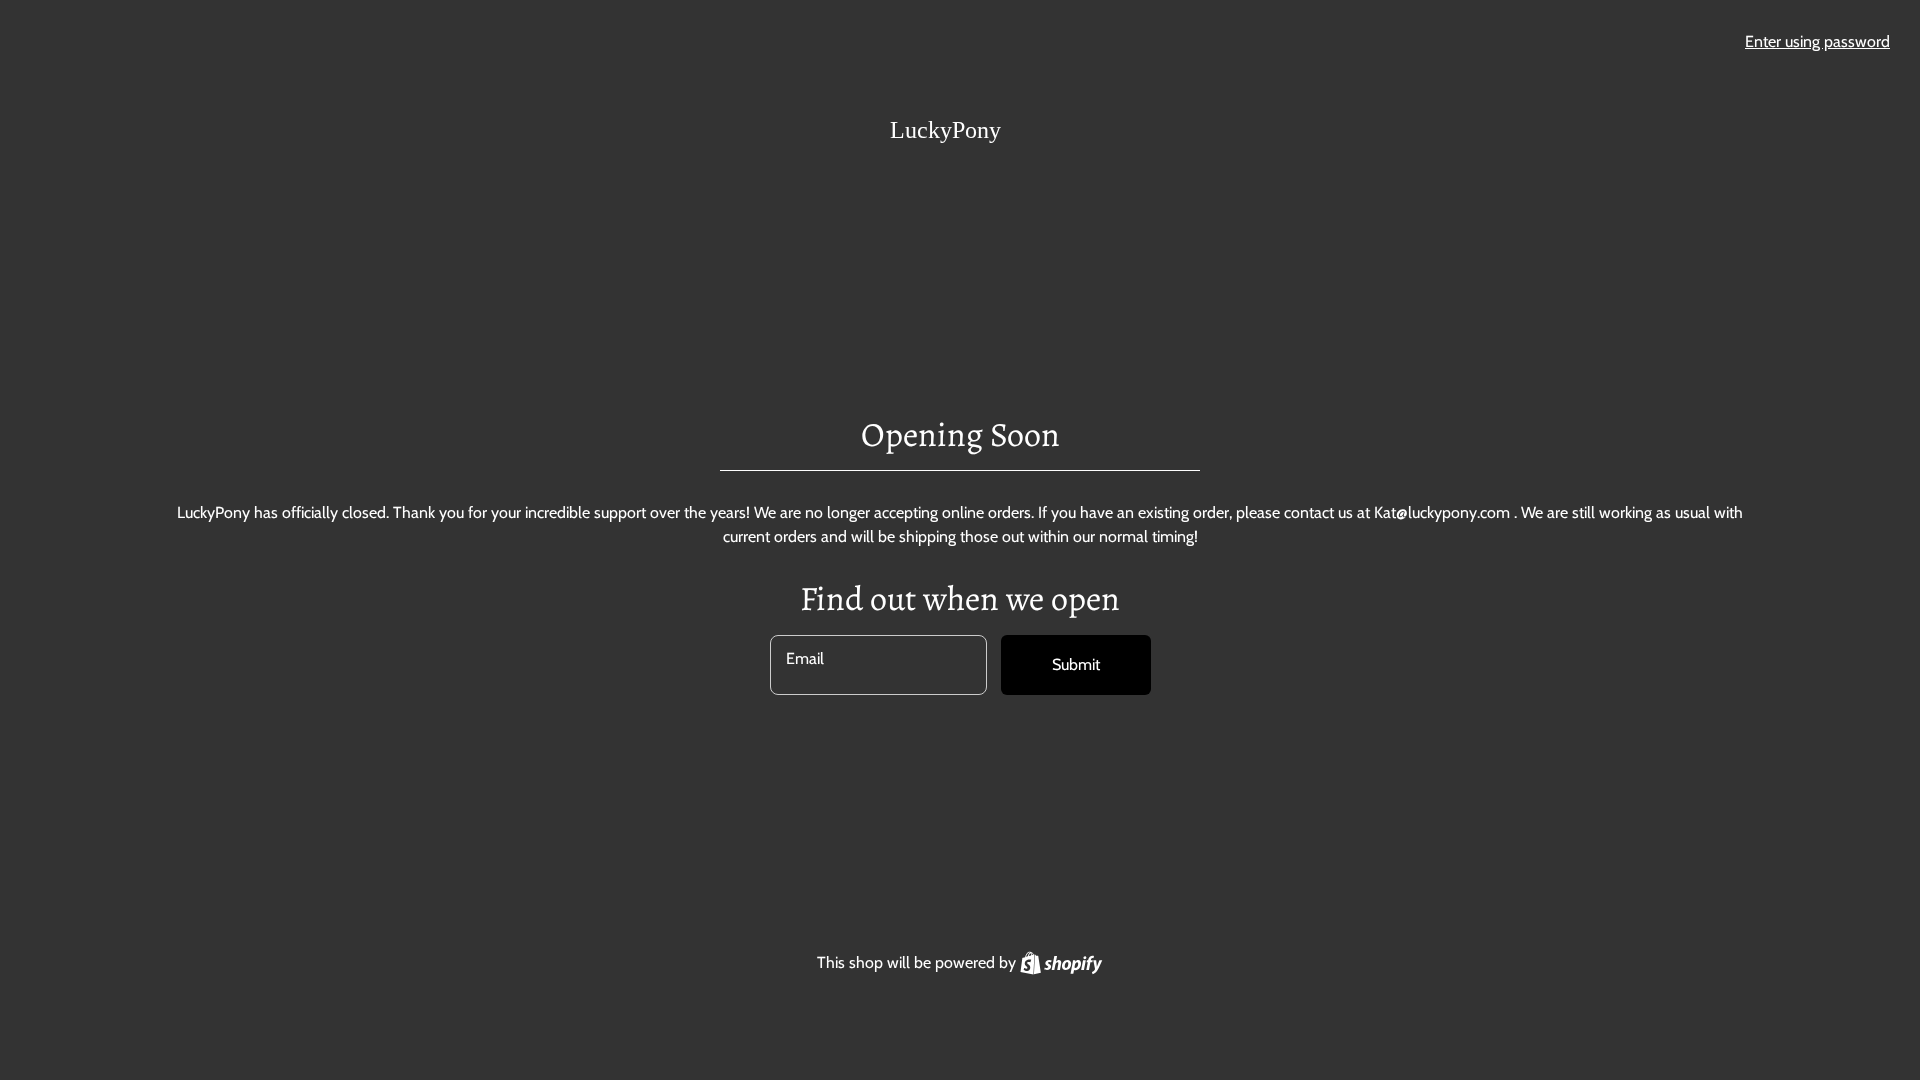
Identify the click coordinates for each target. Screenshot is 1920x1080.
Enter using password (1817, 41)
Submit (1076, 664)
